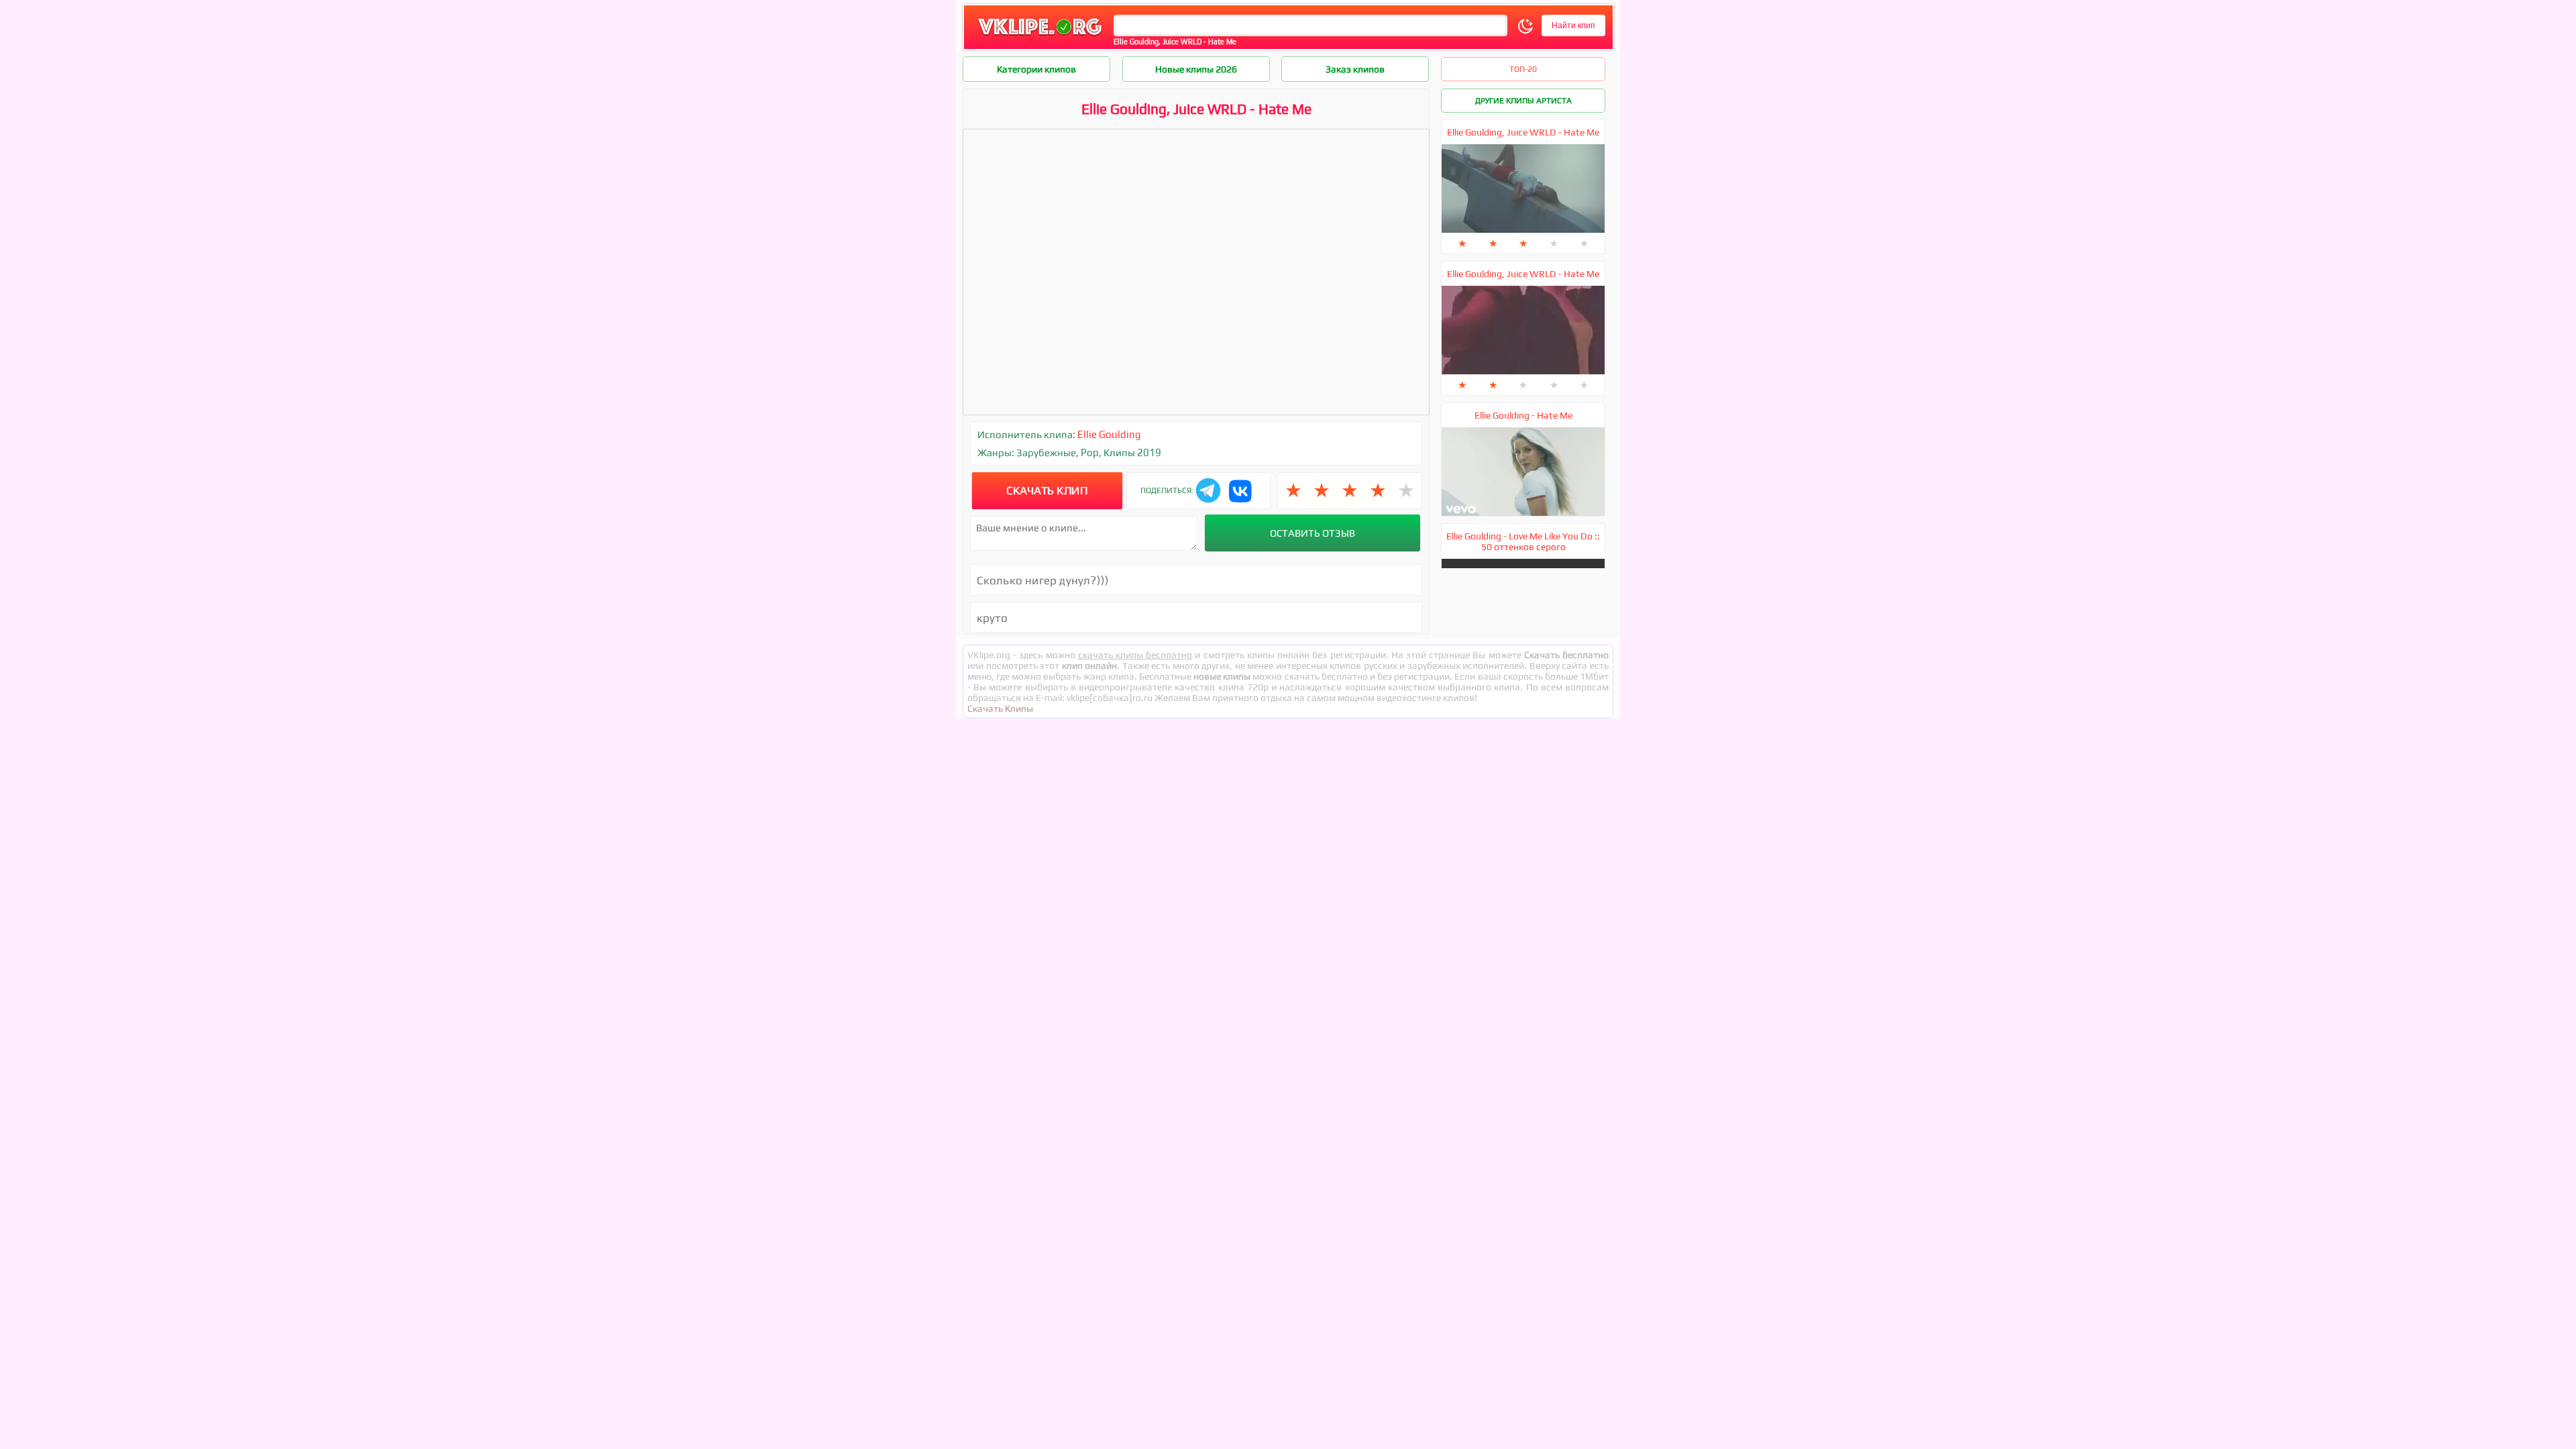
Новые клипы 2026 (1196, 69)
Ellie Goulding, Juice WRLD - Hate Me (1523, 132)
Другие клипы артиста (1523, 101)
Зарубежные (1046, 452)
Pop (1090, 452)
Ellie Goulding (1109, 434)
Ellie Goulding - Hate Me (1523, 415)
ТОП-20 (1523, 69)
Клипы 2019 (1132, 452)
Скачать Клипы (1000, 708)
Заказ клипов (1355, 69)
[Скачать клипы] (1040, 36)
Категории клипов (1036, 69)
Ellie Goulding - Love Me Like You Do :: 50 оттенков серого (1523, 541)
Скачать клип (1047, 490)
